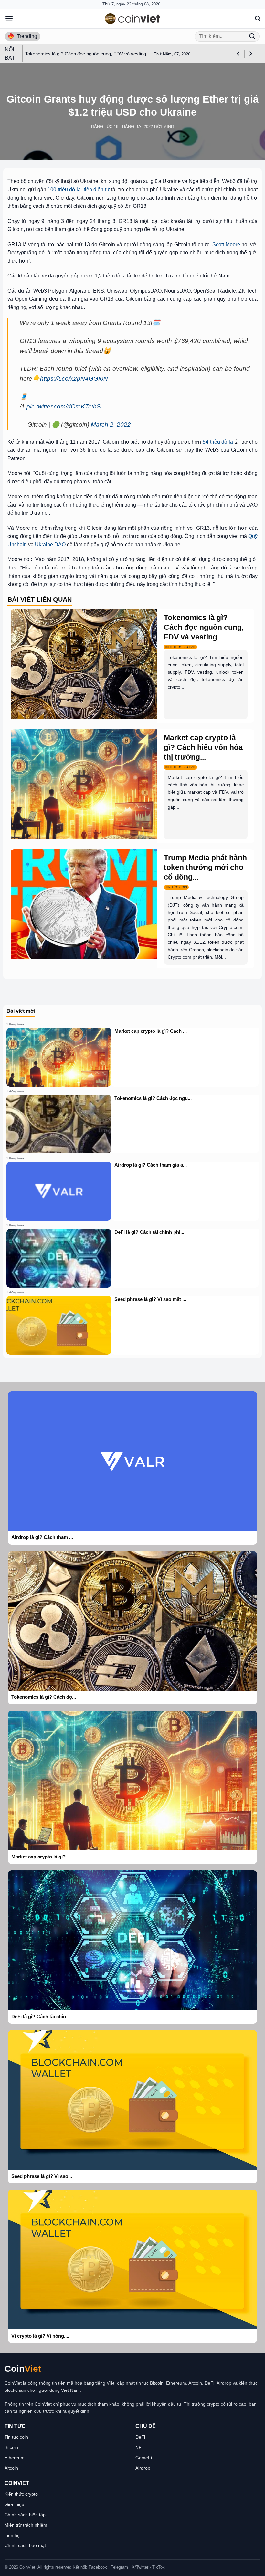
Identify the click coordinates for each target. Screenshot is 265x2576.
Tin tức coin (16, 2437)
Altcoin (11, 2468)
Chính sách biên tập (25, 2515)
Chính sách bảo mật (25, 2545)
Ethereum (15, 2458)
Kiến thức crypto (21, 2494)
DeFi (140, 2437)
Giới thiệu (14, 2504)
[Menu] (9, 19)
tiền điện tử (96, 190)
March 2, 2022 (111, 424)
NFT (140, 2447)
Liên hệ (12, 2535)
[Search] (258, 19)
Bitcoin (11, 2447)
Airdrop (143, 2468)
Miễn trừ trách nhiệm (26, 2525)
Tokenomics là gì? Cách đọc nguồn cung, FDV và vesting (86, 54)
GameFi (144, 2458)
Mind (169, 127)
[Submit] (252, 36)
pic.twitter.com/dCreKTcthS (64, 406)
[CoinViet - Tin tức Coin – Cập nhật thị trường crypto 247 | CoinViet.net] (132, 19)
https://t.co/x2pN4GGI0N (74, 379)
